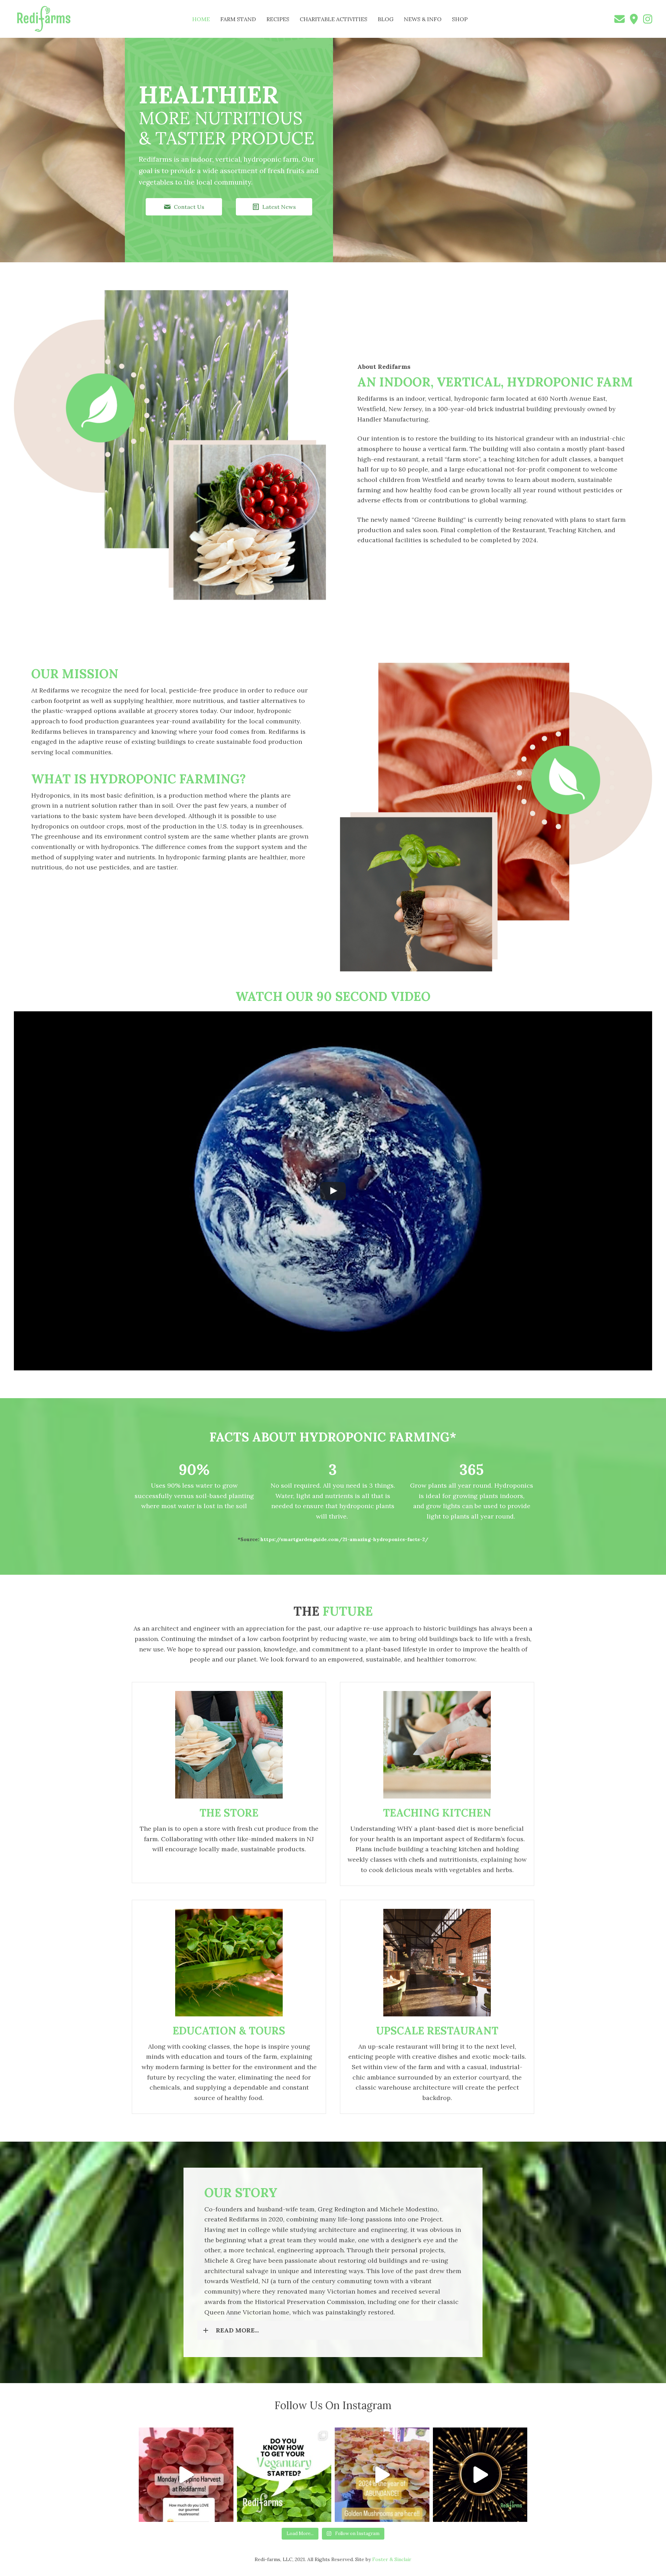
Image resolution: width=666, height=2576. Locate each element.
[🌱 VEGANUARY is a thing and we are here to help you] (284, 2475)
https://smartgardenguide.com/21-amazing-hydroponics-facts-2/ (344, 1539)
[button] (184, 207)
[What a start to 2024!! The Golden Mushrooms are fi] (382, 2475)
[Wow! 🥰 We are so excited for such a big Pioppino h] (186, 2475)
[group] (194, 1487)
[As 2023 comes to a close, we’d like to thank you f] (480, 2475)
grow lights (443, 1506)
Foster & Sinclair (392, 2559)
